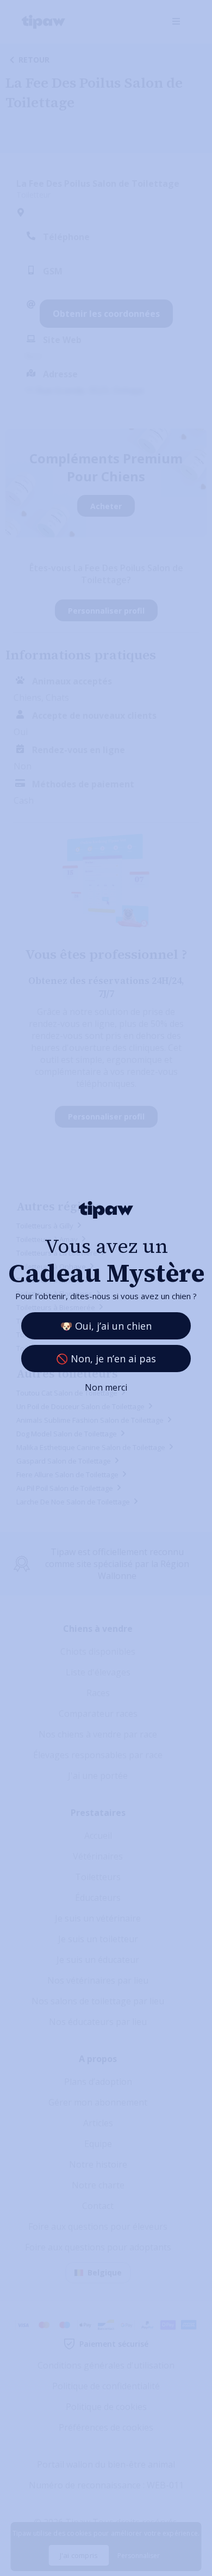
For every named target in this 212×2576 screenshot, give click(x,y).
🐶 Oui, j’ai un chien (106, 1326)
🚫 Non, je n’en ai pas (106, 1359)
